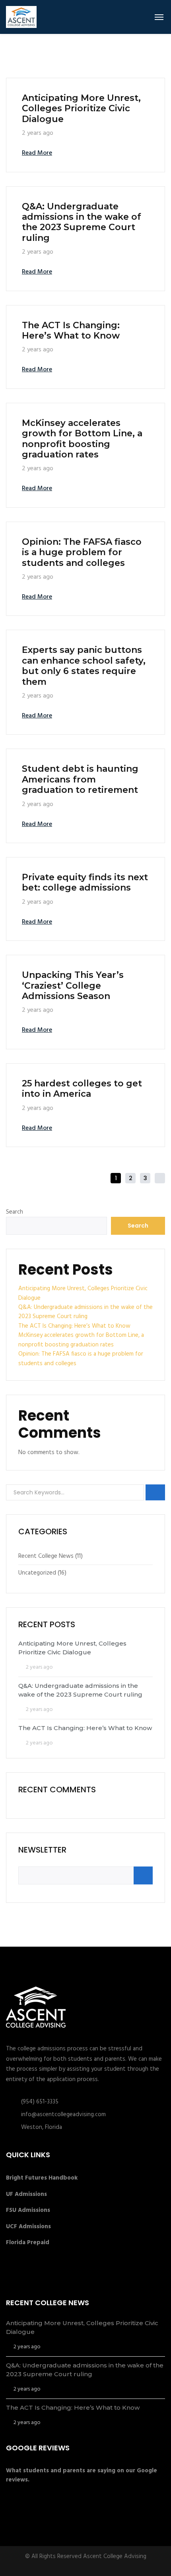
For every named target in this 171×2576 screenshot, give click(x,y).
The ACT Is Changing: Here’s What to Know (71, 330)
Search (15, 1212)
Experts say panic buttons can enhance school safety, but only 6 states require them (84, 666)
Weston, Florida (42, 2127)
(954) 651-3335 (40, 2102)
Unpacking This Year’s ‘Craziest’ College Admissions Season (73, 985)
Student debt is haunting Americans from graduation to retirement (80, 779)
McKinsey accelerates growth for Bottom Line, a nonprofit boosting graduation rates (82, 439)
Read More (37, 153)
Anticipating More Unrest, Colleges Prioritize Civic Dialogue (81, 108)
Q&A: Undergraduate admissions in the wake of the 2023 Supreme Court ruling (82, 222)
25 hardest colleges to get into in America (82, 1089)
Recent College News (46, 1556)
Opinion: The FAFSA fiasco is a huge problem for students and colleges (82, 552)
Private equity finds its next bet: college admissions (85, 882)
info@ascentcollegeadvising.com (63, 2115)
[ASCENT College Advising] (21, 17)
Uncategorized (37, 1573)
